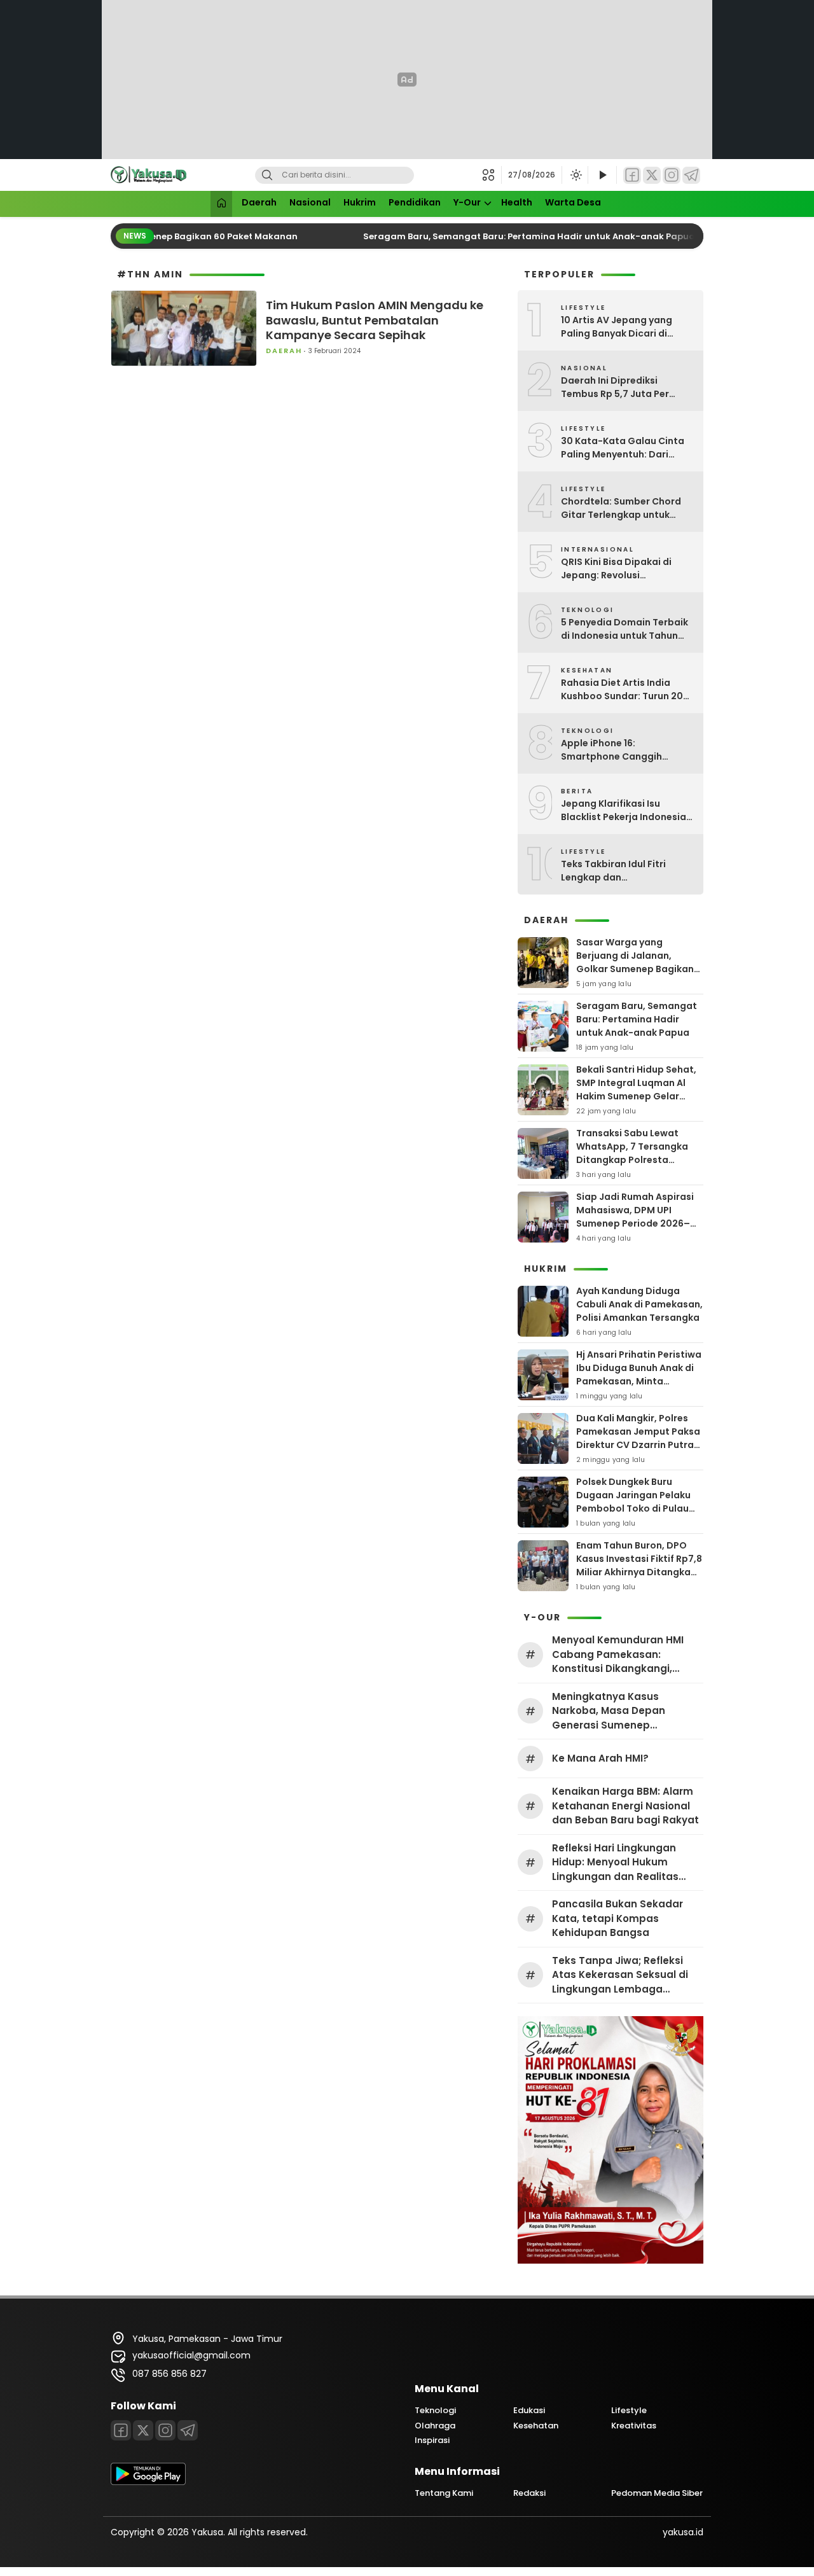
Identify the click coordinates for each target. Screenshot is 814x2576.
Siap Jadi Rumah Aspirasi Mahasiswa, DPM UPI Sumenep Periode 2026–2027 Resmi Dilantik (635, 1217)
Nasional (310, 202)
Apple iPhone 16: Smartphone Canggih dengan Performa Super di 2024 (622, 750)
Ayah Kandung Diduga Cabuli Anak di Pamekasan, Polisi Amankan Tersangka (639, 1304)
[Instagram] (672, 175)
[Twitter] (652, 175)
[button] (492, 175)
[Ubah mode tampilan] (575, 175)
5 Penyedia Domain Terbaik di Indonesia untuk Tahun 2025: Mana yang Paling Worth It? (624, 629)
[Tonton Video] (602, 175)
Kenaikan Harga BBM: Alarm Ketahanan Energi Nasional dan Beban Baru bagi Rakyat (625, 1806)
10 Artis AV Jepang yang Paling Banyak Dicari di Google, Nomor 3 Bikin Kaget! (617, 327)
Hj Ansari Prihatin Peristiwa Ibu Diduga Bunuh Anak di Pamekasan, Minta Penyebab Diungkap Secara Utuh (639, 1381)
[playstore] (148, 2482)
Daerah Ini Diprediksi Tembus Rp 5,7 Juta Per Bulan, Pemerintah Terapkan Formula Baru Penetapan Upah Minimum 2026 (627, 387)
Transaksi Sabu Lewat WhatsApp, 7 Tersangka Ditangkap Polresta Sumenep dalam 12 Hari (632, 1153)
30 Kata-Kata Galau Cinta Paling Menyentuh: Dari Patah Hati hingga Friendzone (623, 448)
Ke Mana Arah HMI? (600, 1758)
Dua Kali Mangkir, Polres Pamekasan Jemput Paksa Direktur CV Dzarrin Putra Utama (638, 1438)
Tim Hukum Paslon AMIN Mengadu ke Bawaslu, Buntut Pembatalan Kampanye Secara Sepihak (375, 320)
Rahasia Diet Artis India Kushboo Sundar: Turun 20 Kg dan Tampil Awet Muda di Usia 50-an (627, 690)
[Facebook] (632, 175)
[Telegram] (691, 175)
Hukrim (360, 202)
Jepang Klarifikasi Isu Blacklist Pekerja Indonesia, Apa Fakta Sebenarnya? (625, 811)
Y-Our (467, 202)
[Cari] (267, 175)
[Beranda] (221, 204)
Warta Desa (573, 202)
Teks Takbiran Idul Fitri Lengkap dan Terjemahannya (613, 871)
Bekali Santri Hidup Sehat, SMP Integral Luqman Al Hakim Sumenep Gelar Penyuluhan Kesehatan (636, 1090)
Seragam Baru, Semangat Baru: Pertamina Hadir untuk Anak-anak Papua (517, 236)
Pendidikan (415, 202)
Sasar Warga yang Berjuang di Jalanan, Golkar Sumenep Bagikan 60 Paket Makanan (635, 962)
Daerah (259, 202)
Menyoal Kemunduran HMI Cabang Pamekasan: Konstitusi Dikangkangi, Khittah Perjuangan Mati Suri (625, 1655)
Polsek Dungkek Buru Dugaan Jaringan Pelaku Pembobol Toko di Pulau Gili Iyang (633, 1502)
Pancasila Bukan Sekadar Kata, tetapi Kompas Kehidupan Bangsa (617, 1918)
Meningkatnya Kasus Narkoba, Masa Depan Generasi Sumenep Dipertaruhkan (609, 1711)
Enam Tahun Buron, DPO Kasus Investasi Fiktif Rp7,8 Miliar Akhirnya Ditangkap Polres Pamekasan (639, 1565)
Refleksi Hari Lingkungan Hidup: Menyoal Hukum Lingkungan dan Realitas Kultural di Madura (615, 1863)
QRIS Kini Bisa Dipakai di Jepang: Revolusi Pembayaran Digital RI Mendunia (616, 569)
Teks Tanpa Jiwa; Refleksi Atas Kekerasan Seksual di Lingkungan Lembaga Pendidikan (620, 1975)
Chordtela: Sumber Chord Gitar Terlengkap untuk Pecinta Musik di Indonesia (623, 508)
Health (517, 202)
